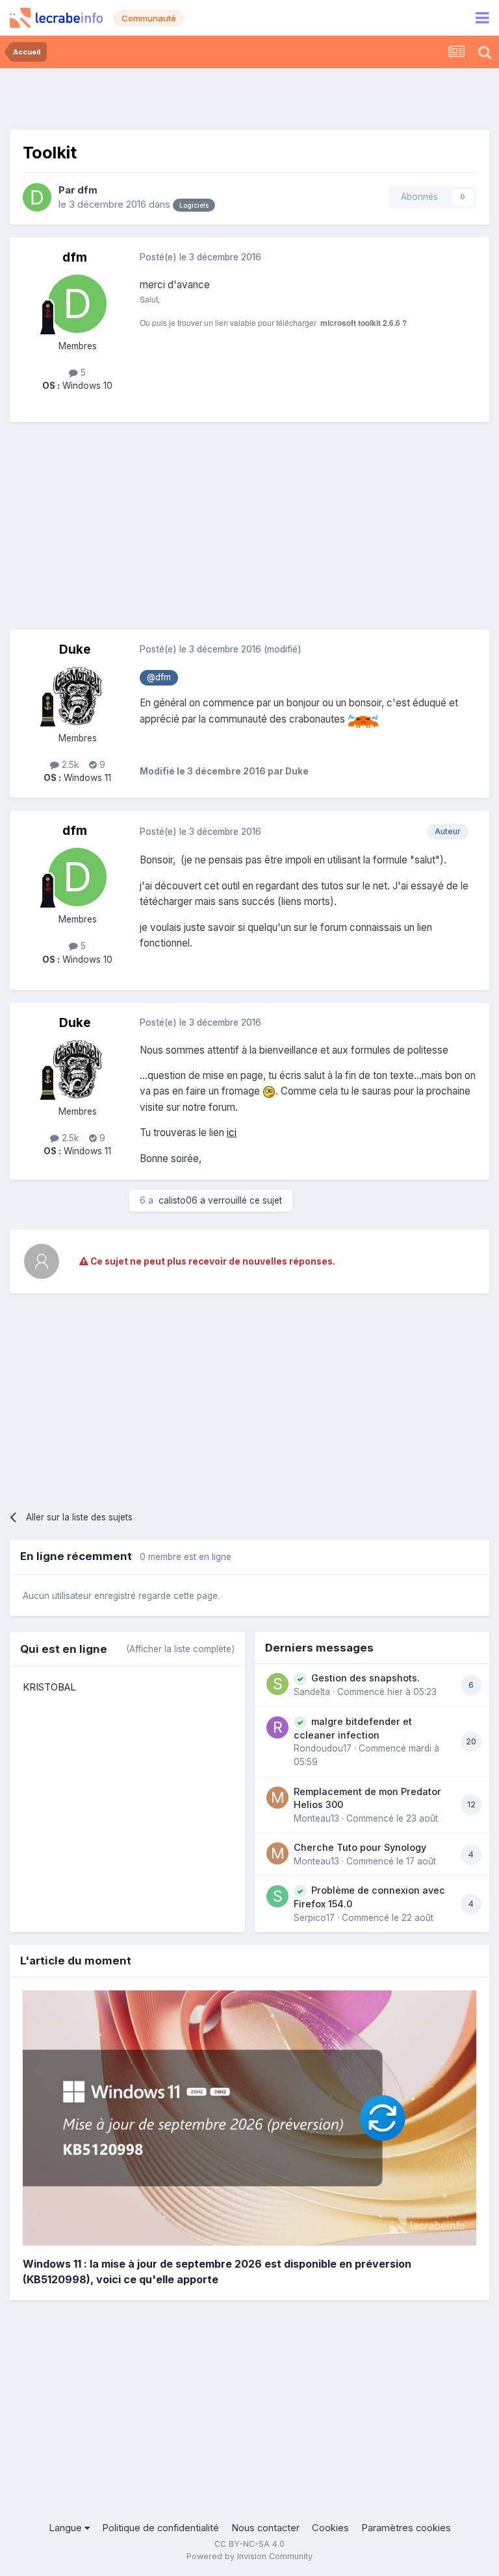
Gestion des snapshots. (365, 1678)
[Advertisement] (249, 97)
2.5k (69, 765)
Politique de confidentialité (160, 2528)
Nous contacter (265, 2528)
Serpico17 (314, 1918)
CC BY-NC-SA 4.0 (249, 2544)
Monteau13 (316, 1818)
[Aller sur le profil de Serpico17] (277, 1896)
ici (232, 1133)
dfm (87, 190)
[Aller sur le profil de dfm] (37, 197)
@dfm (159, 677)
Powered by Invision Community (249, 2556)
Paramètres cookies (406, 2528)
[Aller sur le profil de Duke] (77, 696)
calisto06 (178, 1200)
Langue (67, 2528)
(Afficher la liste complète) (180, 1649)
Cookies (330, 2528)
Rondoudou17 (323, 1748)
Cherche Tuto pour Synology (360, 1847)
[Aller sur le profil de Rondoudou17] (277, 1728)
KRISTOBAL (49, 1687)
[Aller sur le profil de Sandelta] (277, 1684)
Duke (75, 650)
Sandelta (312, 1692)
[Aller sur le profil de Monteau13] (277, 1798)
